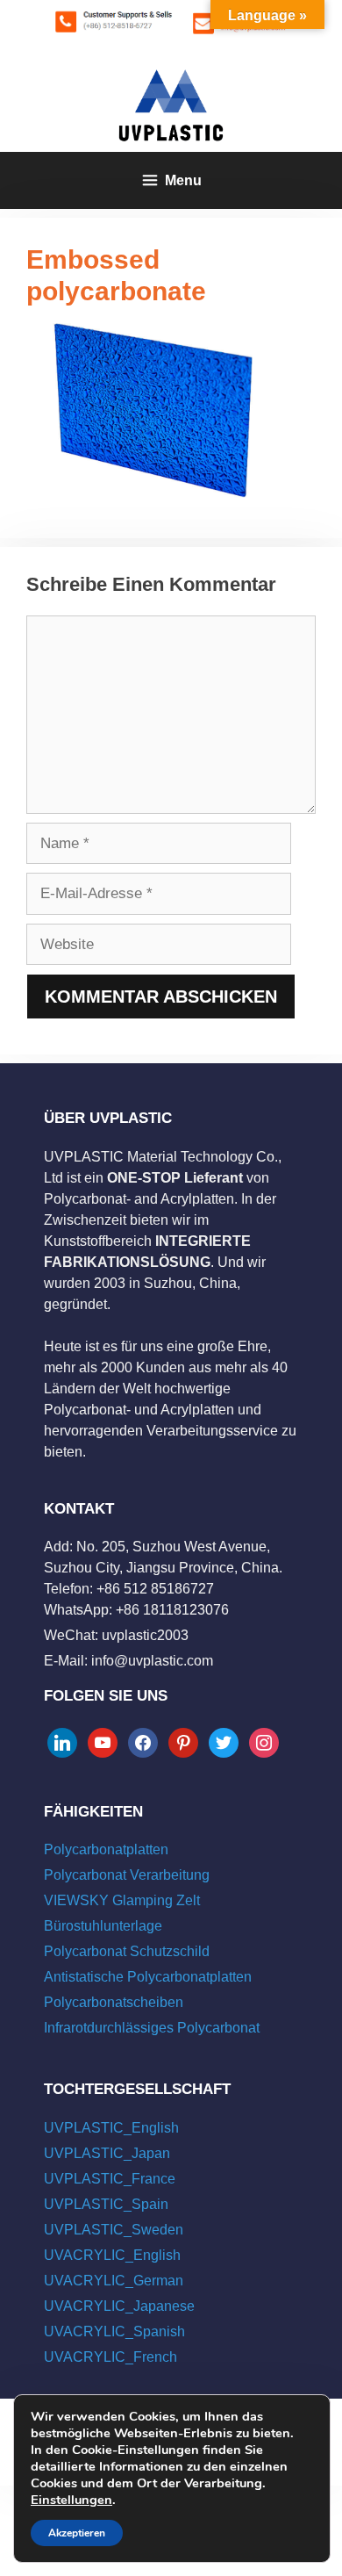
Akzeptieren (77, 2533)
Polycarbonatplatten (106, 1849)
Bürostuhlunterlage (103, 1926)
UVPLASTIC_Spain (106, 2204)
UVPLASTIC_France (110, 2179)
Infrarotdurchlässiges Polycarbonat (152, 2028)
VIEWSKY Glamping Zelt (122, 1900)
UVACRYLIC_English (112, 2255)
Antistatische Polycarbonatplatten (148, 1977)
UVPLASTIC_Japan (107, 2153)
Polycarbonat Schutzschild (127, 1951)
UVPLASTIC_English (111, 2128)
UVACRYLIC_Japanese (119, 2306)
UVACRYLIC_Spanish (114, 2331)
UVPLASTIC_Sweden (114, 2230)
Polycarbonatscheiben (114, 2002)
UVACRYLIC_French (110, 2357)
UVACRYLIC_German (114, 2281)
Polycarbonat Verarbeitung (127, 1875)
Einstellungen (71, 2500)
